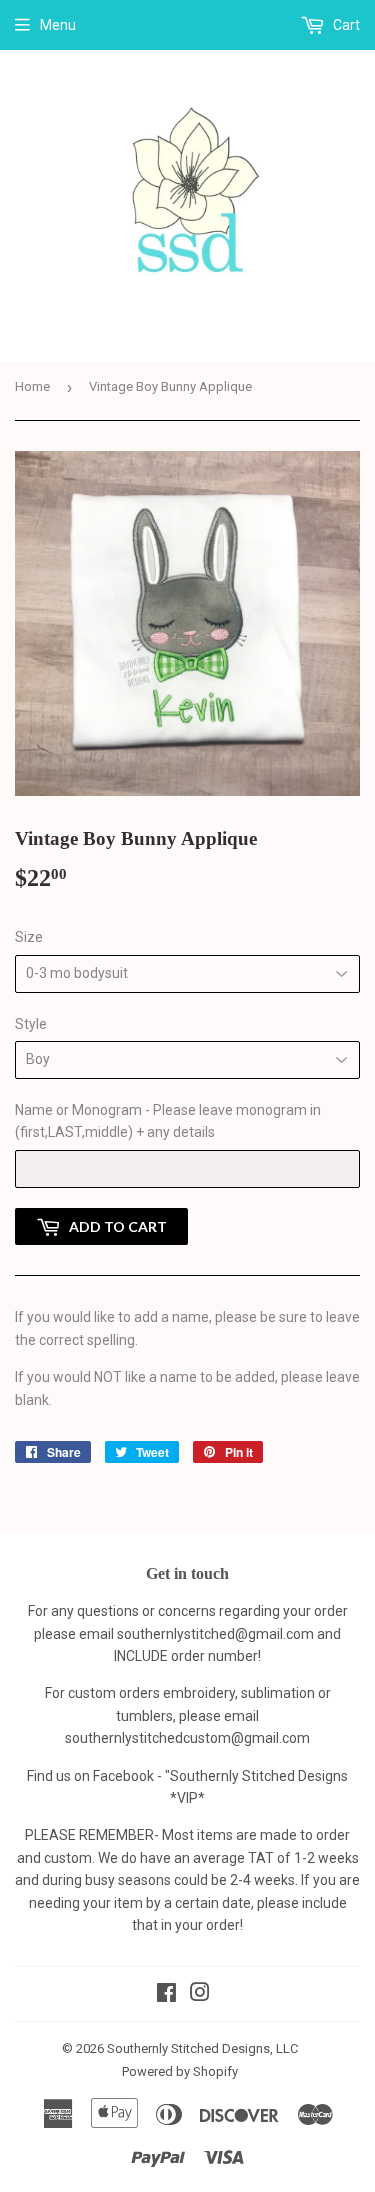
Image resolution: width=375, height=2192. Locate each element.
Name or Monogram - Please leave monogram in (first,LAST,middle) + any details (168, 1121)
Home (32, 386)
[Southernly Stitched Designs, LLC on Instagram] (200, 1995)
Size (29, 937)
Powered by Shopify (180, 2071)
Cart (345, 25)
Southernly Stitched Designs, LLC (202, 2048)
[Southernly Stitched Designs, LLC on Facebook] (166, 1995)
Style (31, 1024)
